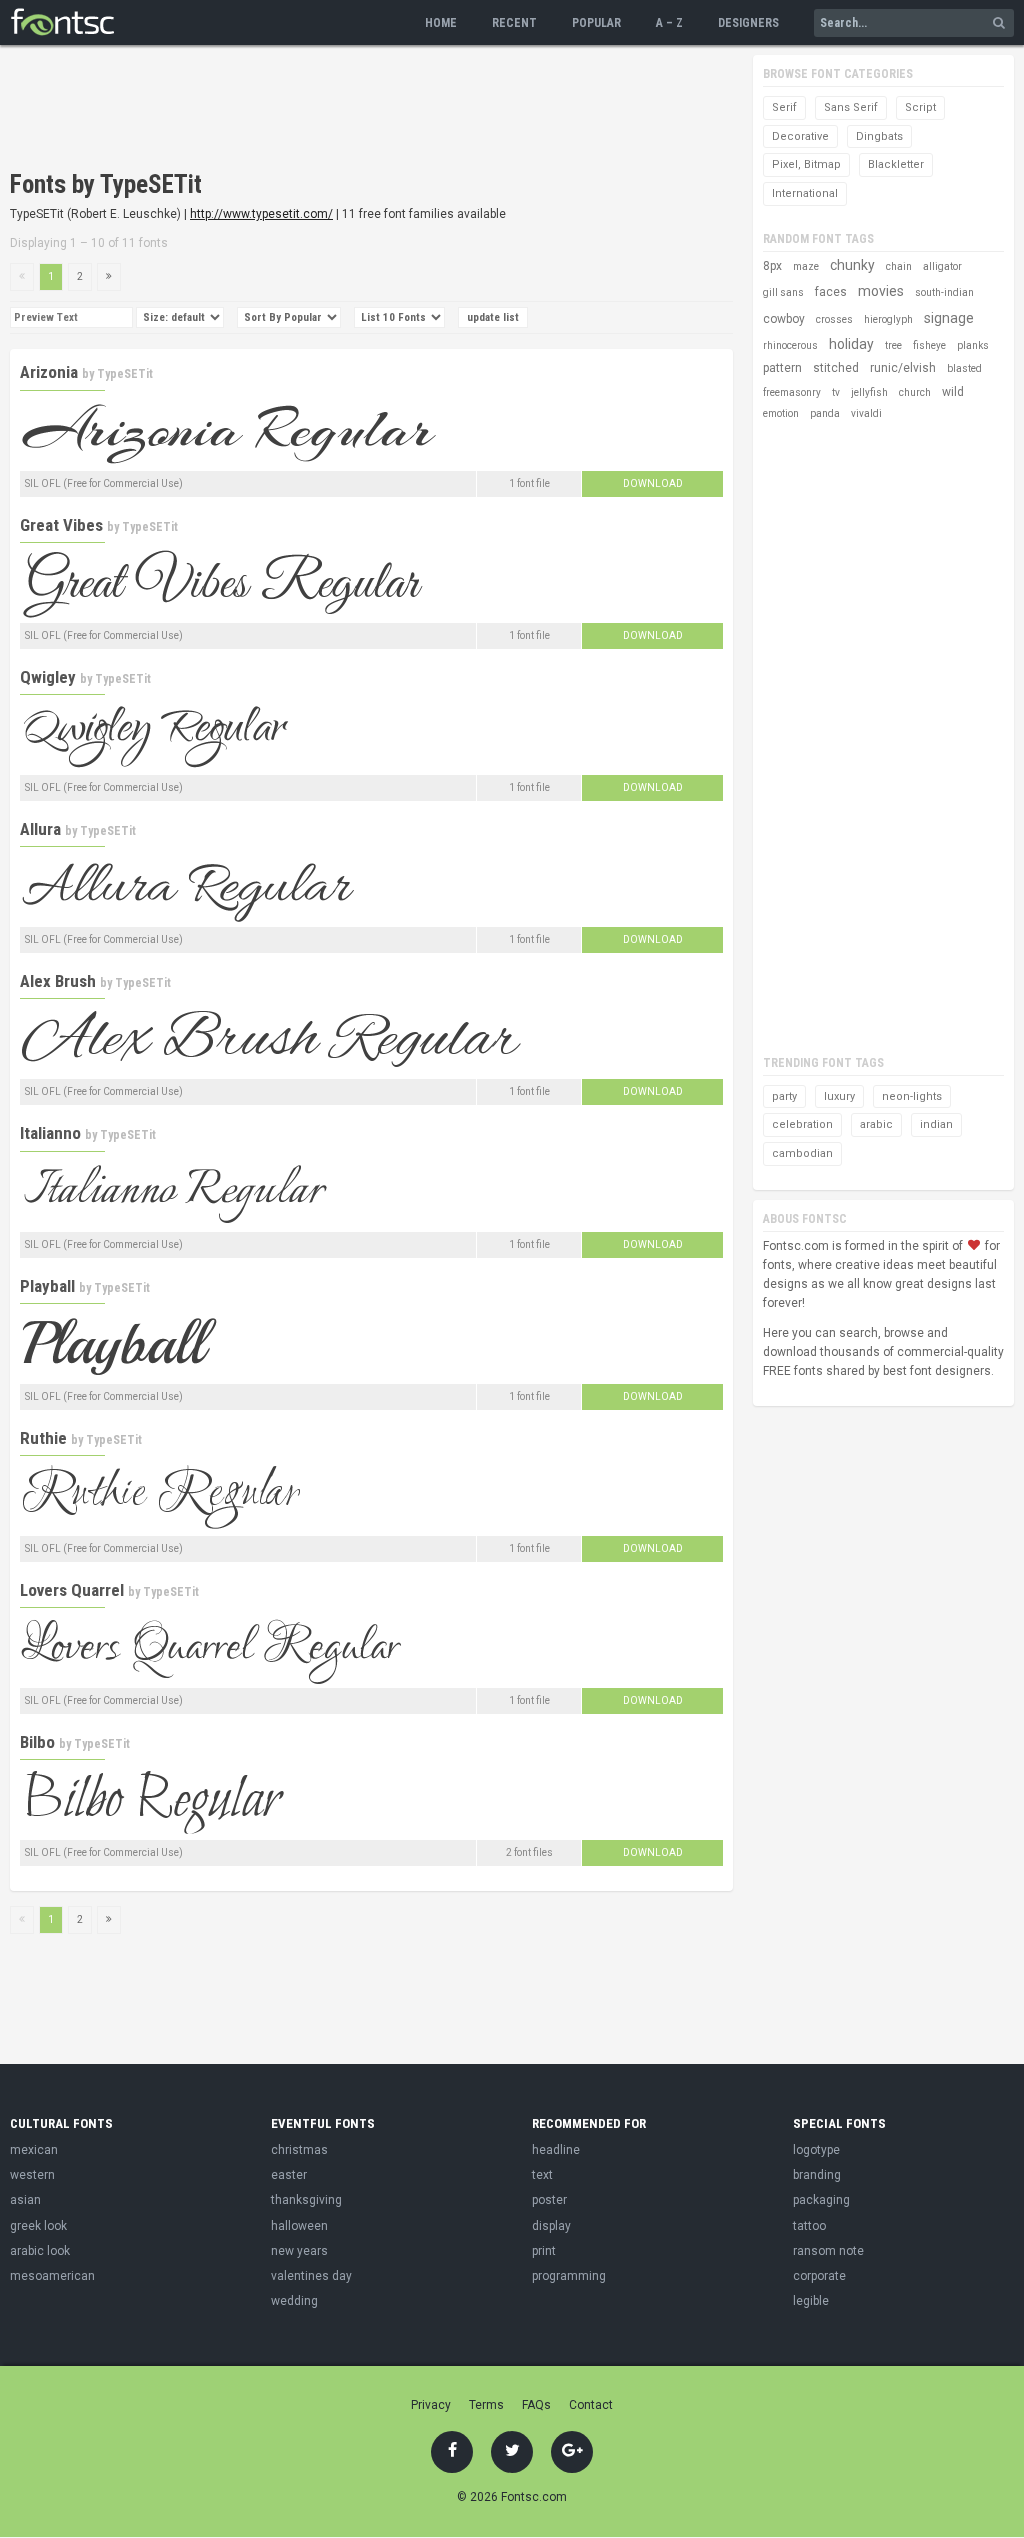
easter (289, 2175)
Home (441, 23)
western (32, 2175)
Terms (486, 2405)
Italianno (50, 1133)
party (784, 1096)
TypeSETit (125, 374)
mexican (34, 2150)
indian (936, 1124)
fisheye (929, 345)
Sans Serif (851, 107)
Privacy (431, 2405)
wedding (294, 2301)
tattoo (809, 2226)
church (915, 392)
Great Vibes (61, 525)
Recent (514, 23)
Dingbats (879, 136)
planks (973, 345)
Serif (784, 107)
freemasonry (792, 392)
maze (806, 266)
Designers (748, 23)
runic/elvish (903, 368)
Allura (40, 829)
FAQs (536, 2405)
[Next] (109, 277)
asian (25, 2200)
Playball (47, 1286)
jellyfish (869, 392)
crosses (834, 319)
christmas (299, 2150)
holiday (851, 344)
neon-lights (912, 1096)
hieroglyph (888, 319)
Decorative (800, 136)
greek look (38, 2226)
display (551, 2226)
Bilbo (37, 1742)
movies (881, 291)
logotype (816, 2150)
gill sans (783, 292)
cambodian (802, 1153)
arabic (876, 1124)
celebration (802, 1124)
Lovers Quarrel (72, 1590)
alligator (942, 266)
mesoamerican (52, 2276)
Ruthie (43, 1438)
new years (299, 2251)
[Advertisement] (374, 110)
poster (549, 2200)
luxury (839, 1096)
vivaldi (866, 413)
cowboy (784, 319)
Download (653, 483)
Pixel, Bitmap (806, 164)
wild (953, 392)
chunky (852, 265)
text (542, 2175)
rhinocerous (790, 345)
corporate (819, 2276)
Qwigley (48, 677)
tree (893, 345)
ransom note (828, 2251)
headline (556, 2150)
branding (817, 2175)
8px (772, 266)
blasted (964, 368)
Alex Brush (58, 981)
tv (836, 392)
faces (831, 292)
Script (920, 107)
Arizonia (49, 372)
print (544, 2251)
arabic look (40, 2251)
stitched (836, 368)
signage (949, 318)
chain (899, 266)
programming (569, 2276)
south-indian (944, 292)
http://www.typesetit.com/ (261, 214)
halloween (299, 2226)
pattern (782, 368)
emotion (781, 413)
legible (811, 2301)
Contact (591, 2405)
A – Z (669, 23)
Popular (596, 23)
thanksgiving (306, 2200)
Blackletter (896, 164)
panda (825, 413)
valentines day (311, 2276)
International (805, 193)
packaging (821, 2200)
